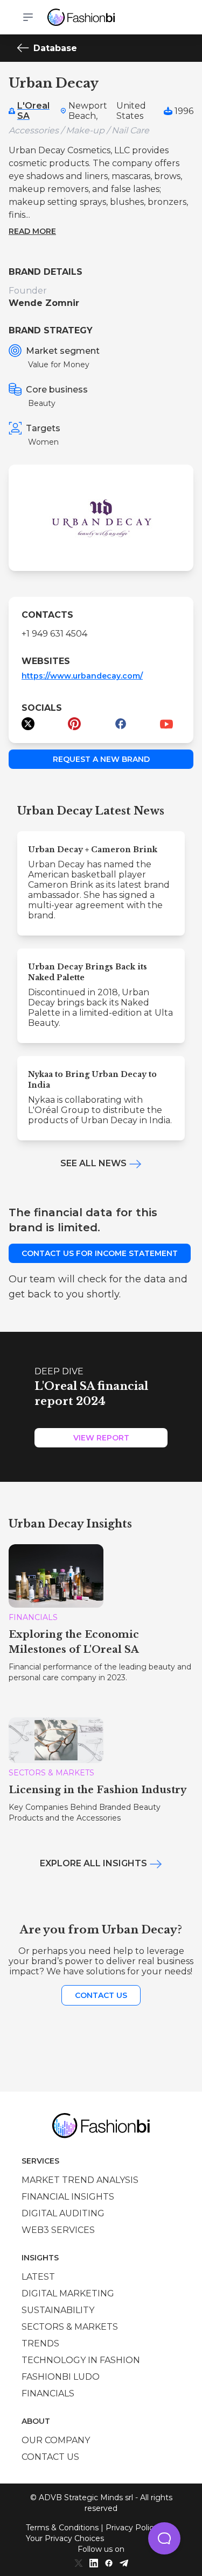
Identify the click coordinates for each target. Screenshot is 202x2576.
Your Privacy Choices (65, 2538)
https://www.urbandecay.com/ (82, 676)
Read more (32, 231)
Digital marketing (68, 2293)
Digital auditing (63, 2213)
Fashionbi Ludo (61, 2377)
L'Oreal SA (33, 111)
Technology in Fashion (81, 2360)
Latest (38, 2277)
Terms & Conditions (62, 2528)
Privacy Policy (132, 2528)
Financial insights (68, 2197)
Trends (40, 2343)
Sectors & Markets (70, 2327)
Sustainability (58, 2310)
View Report (101, 1438)
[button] (164, 2538)
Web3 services (58, 2230)
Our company (56, 2440)
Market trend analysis (80, 2180)
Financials (48, 2393)
